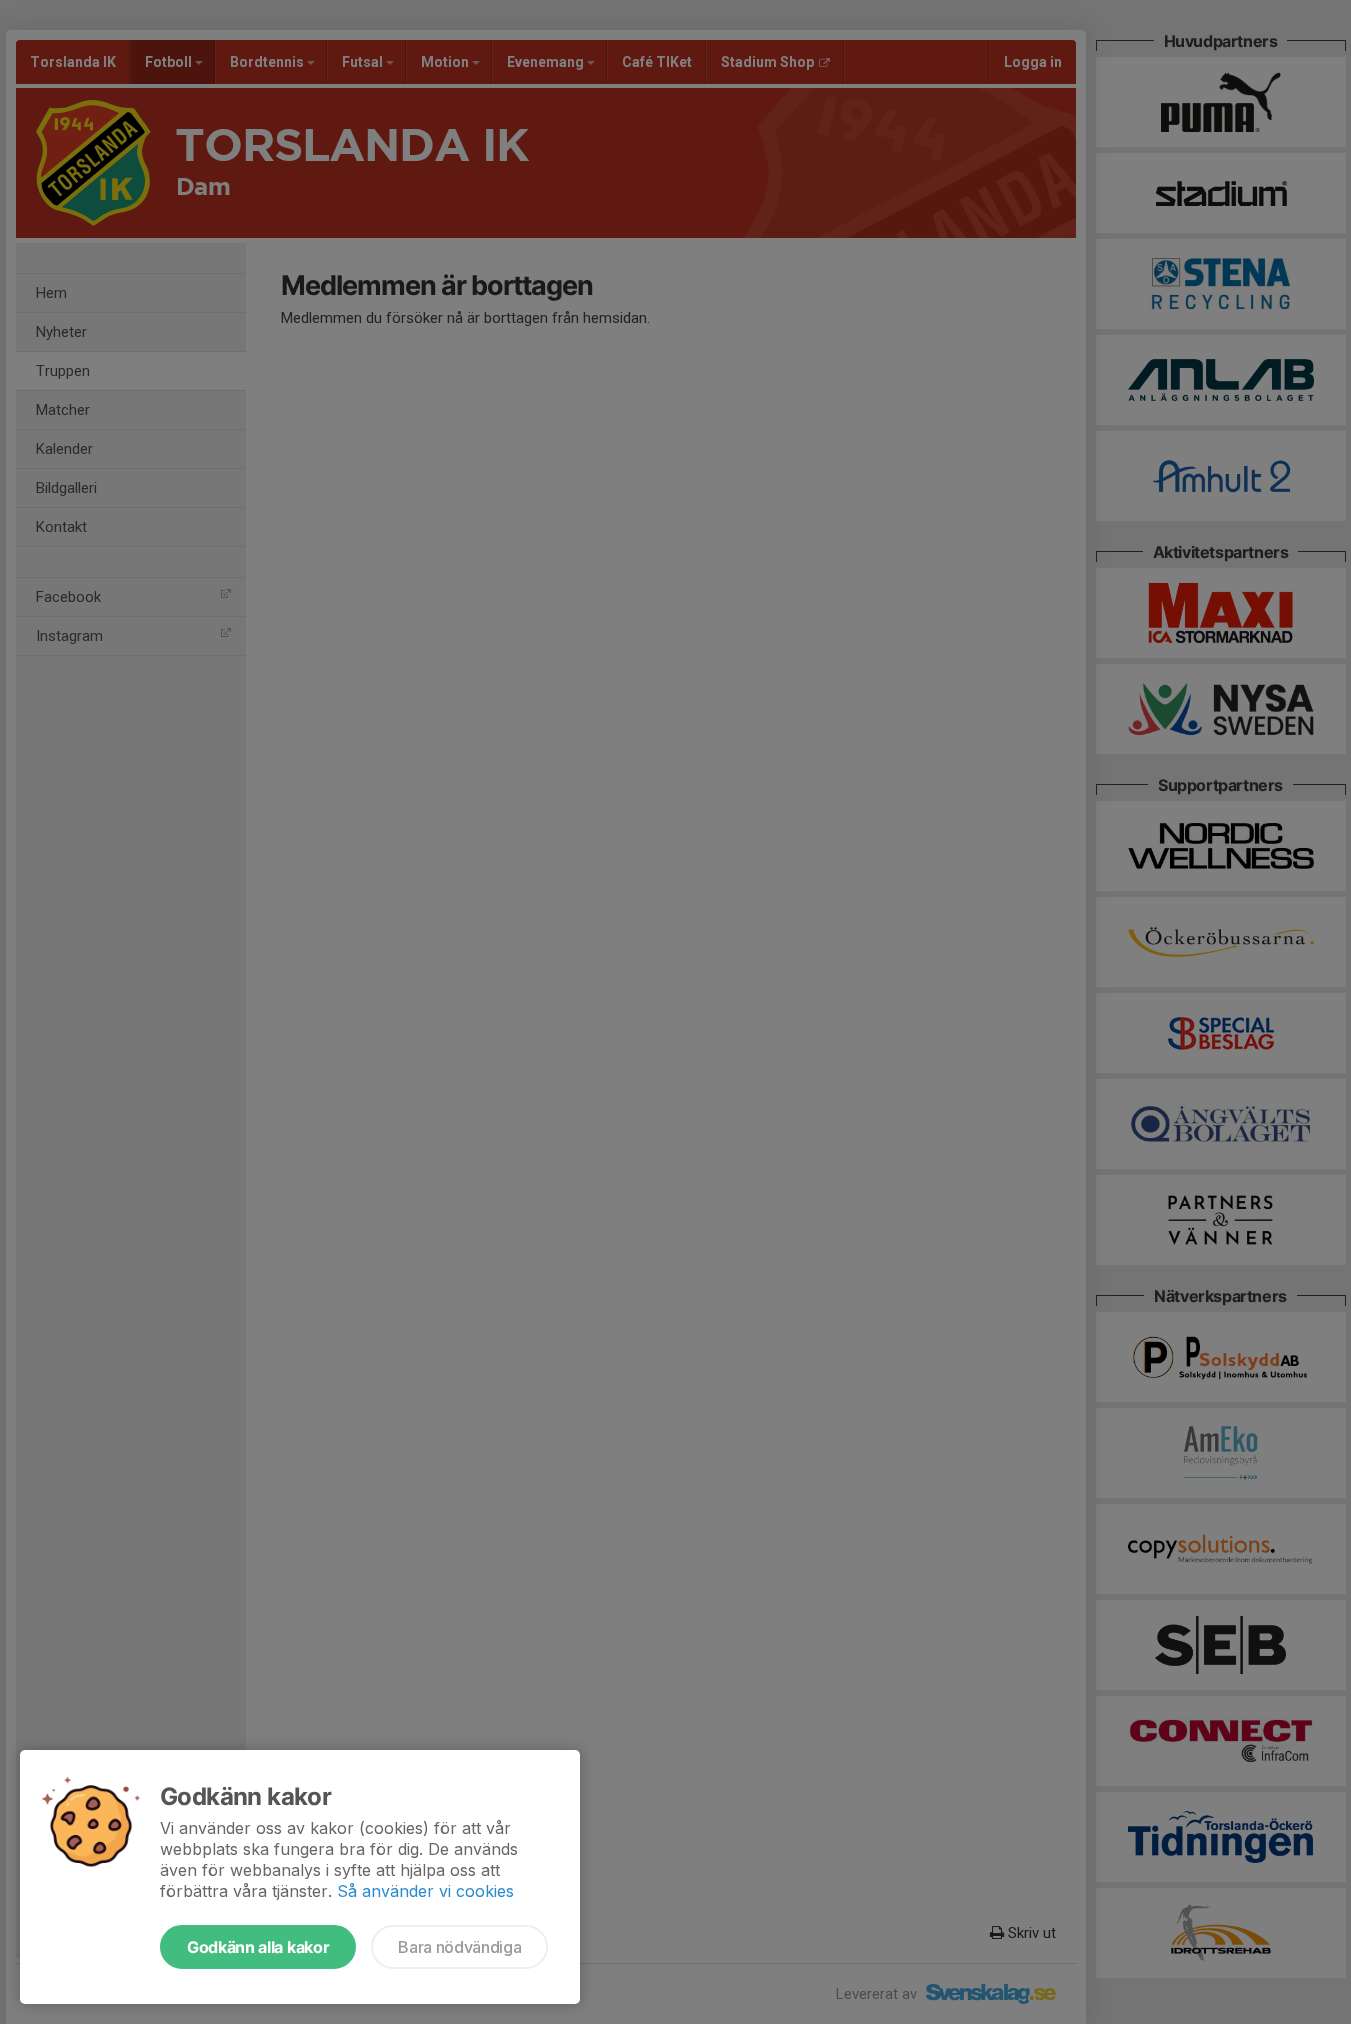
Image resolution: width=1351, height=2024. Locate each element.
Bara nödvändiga (459, 1947)
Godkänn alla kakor (258, 1947)
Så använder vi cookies (425, 1891)
